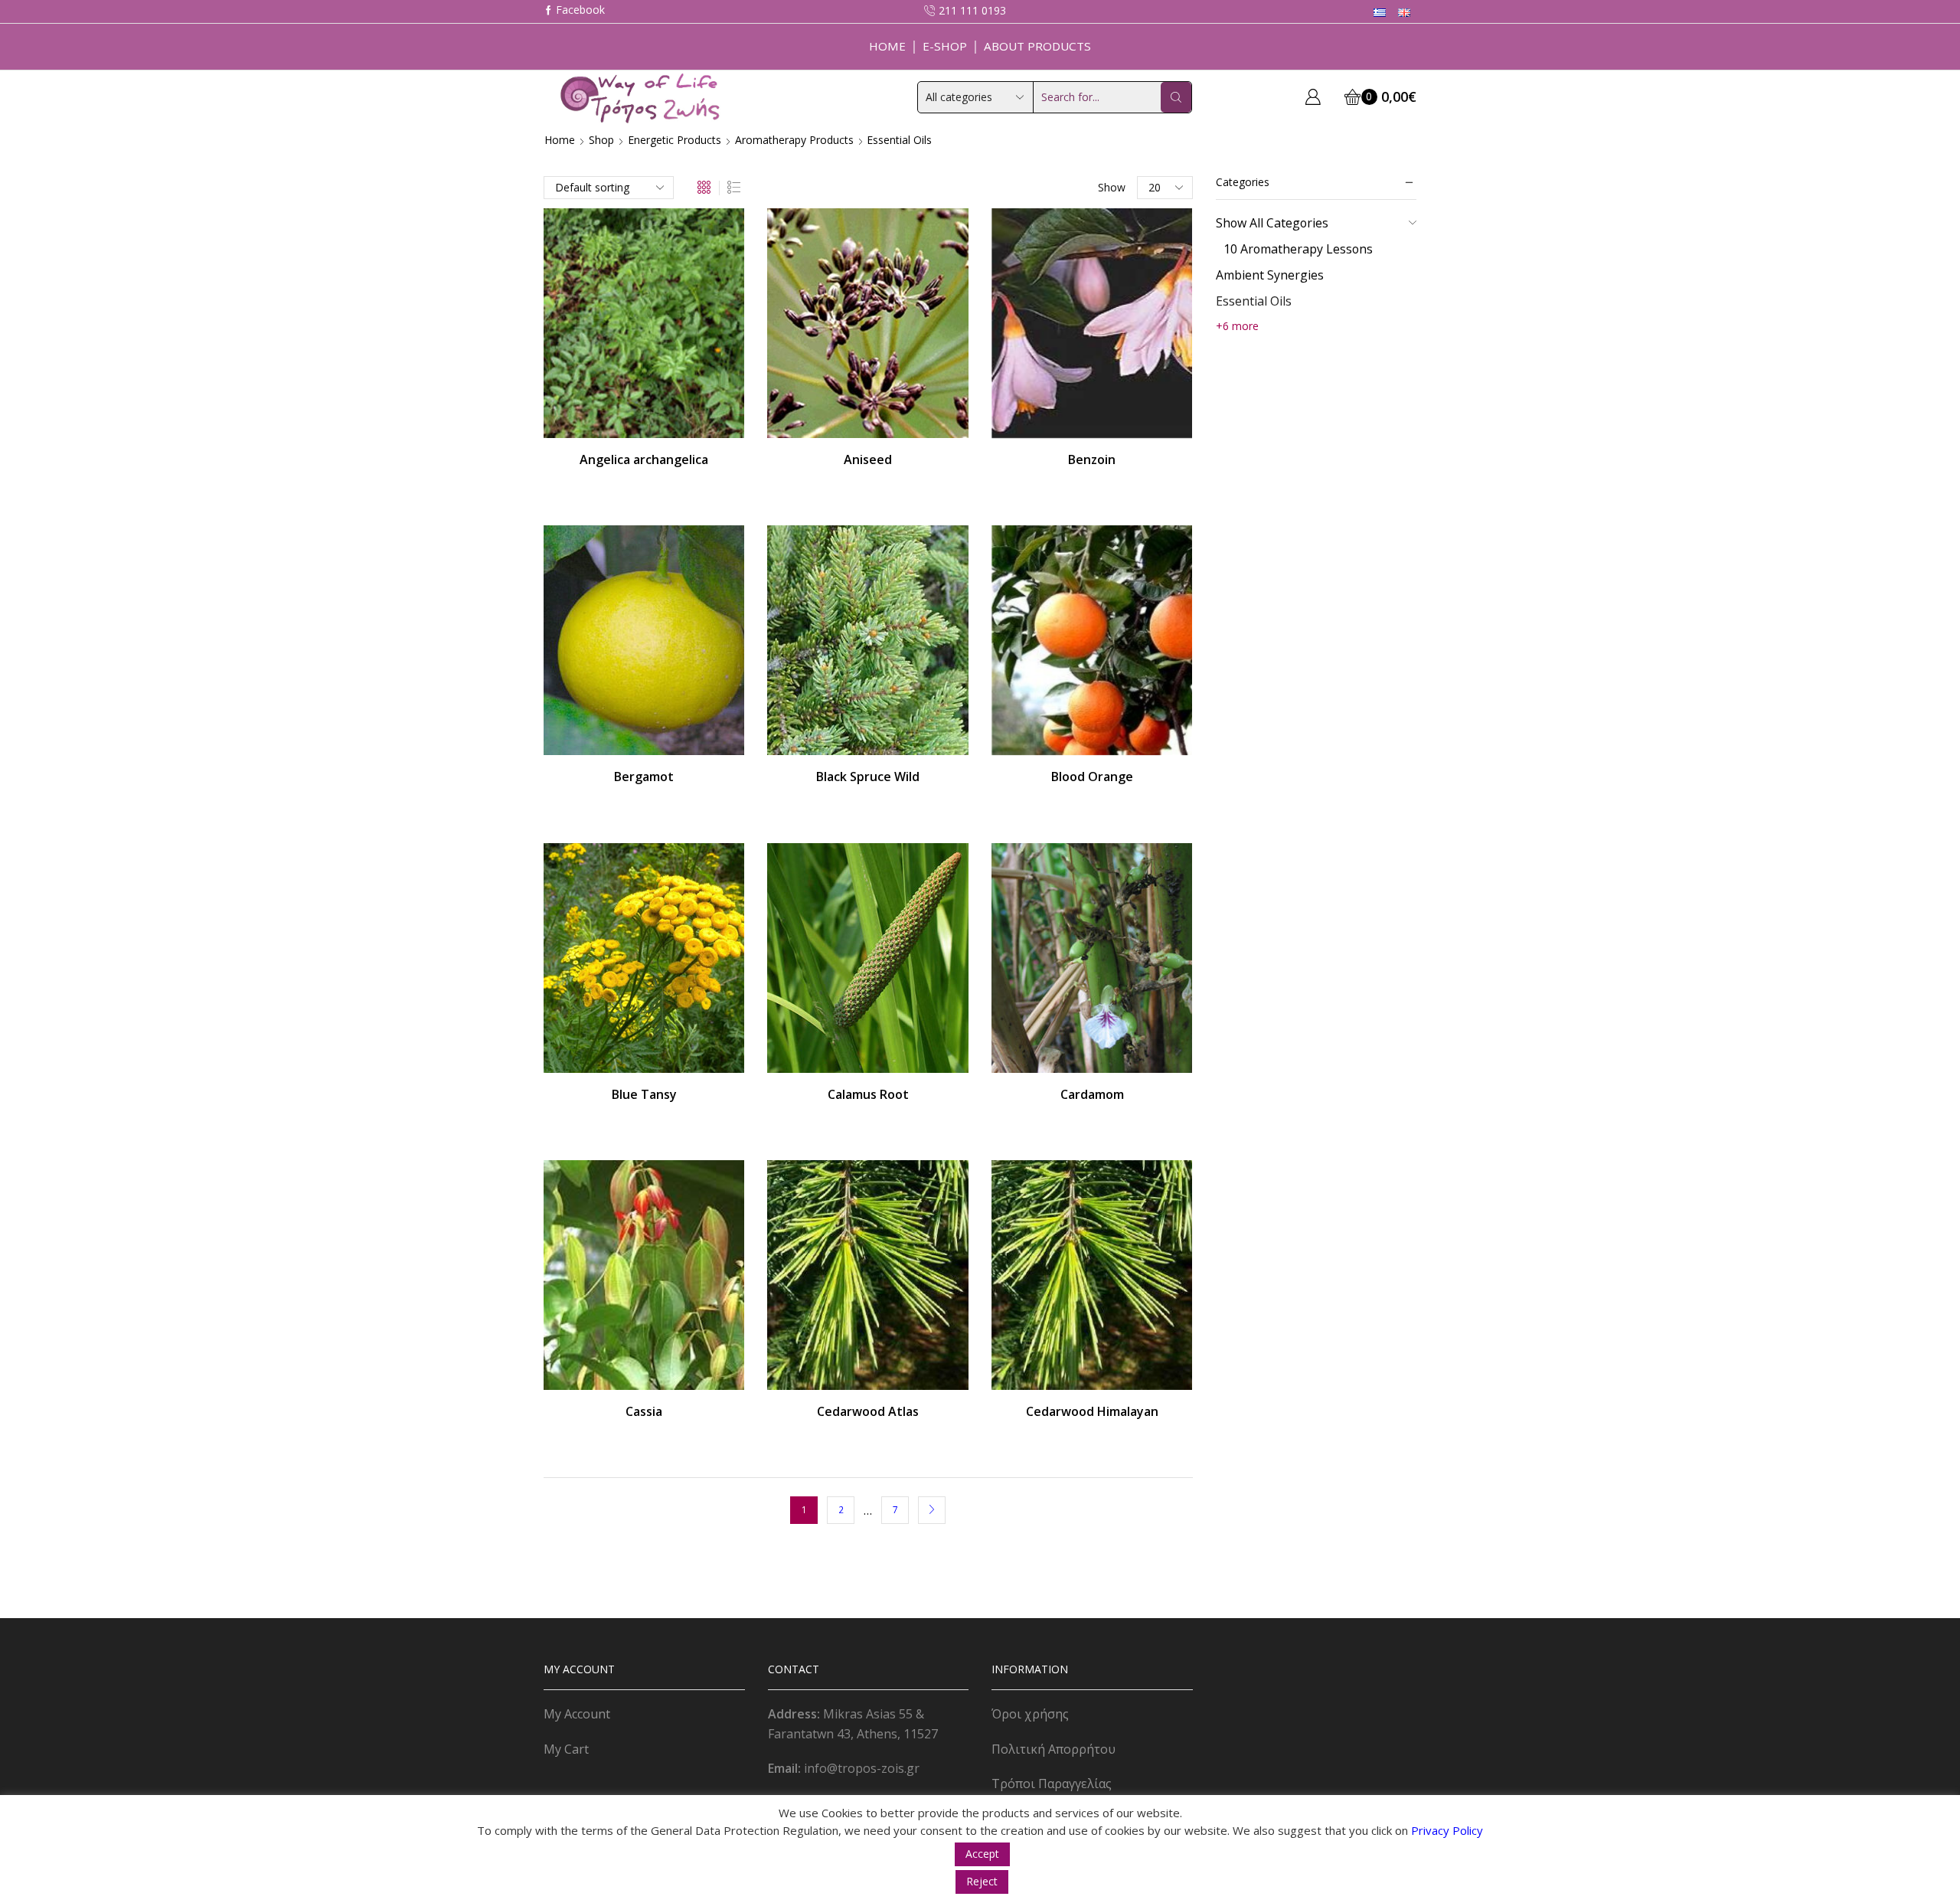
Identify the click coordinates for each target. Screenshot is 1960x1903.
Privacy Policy (1447, 1830)
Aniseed (868, 459)
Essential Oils (1254, 301)
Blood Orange (1092, 777)
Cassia (644, 1411)
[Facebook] (574, 11)
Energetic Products (675, 140)
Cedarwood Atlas (868, 1411)
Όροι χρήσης (1030, 1714)
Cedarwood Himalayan (1092, 1411)
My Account (577, 1714)
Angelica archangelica (644, 459)
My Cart (566, 1749)
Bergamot (644, 777)
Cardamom (1092, 1094)
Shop (601, 140)
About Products (1037, 46)
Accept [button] (982, 1854)
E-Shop (945, 46)
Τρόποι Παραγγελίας (1052, 1784)
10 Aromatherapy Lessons (1298, 249)
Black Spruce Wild (868, 777)
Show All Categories (1272, 223)
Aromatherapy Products (794, 140)
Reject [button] (982, 1881)
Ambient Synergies (1270, 275)
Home (887, 46)
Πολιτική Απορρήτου (1053, 1749)
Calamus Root (868, 1094)
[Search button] (1176, 97)
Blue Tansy (644, 1094)
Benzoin (1092, 459)
